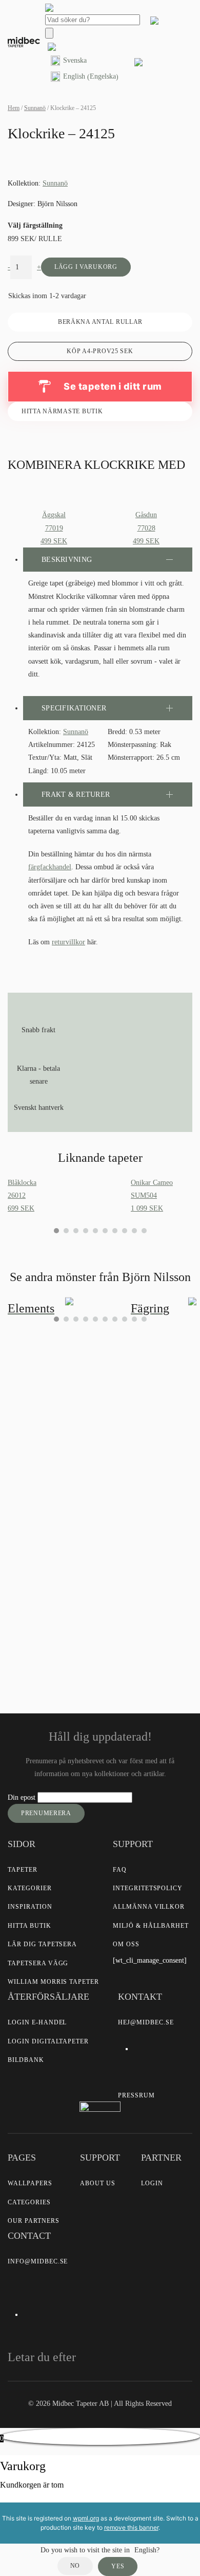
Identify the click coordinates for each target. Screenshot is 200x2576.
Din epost (23, 1797)
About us (98, 2183)
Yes (118, 2566)
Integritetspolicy (148, 1888)
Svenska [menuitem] (75, 60)
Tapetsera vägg (38, 1963)
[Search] (49, 33)
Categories (29, 2202)
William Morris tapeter (53, 1982)
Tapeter (23, 1870)
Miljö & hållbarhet (151, 1926)
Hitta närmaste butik (62, 411)
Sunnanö (35, 108)
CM (30, 1506)
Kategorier (30, 1888)
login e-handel (37, 2022)
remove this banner (131, 2527)
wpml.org (86, 2518)
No (75, 2566)
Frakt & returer (76, 794)
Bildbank (26, 2060)
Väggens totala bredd (49, 1420)
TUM (66, 1506)
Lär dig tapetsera (42, 1944)
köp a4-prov (100, 351)
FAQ (120, 1870)
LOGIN (152, 2183)
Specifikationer (74, 708)
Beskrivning (67, 560)
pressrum (136, 2095)
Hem (14, 108)
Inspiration (30, 1907)
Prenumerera (46, 1813)
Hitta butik (29, 1926)
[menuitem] (85, 61)
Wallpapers (30, 2183)
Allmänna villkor (149, 1907)
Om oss (126, 1944)
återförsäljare (101, 1575)
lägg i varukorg (86, 267)
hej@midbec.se (146, 2022)
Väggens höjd (38, 1456)
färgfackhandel (50, 867)
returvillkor (68, 942)
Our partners (34, 2221)
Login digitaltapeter (48, 2041)
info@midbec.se (38, 2261)
